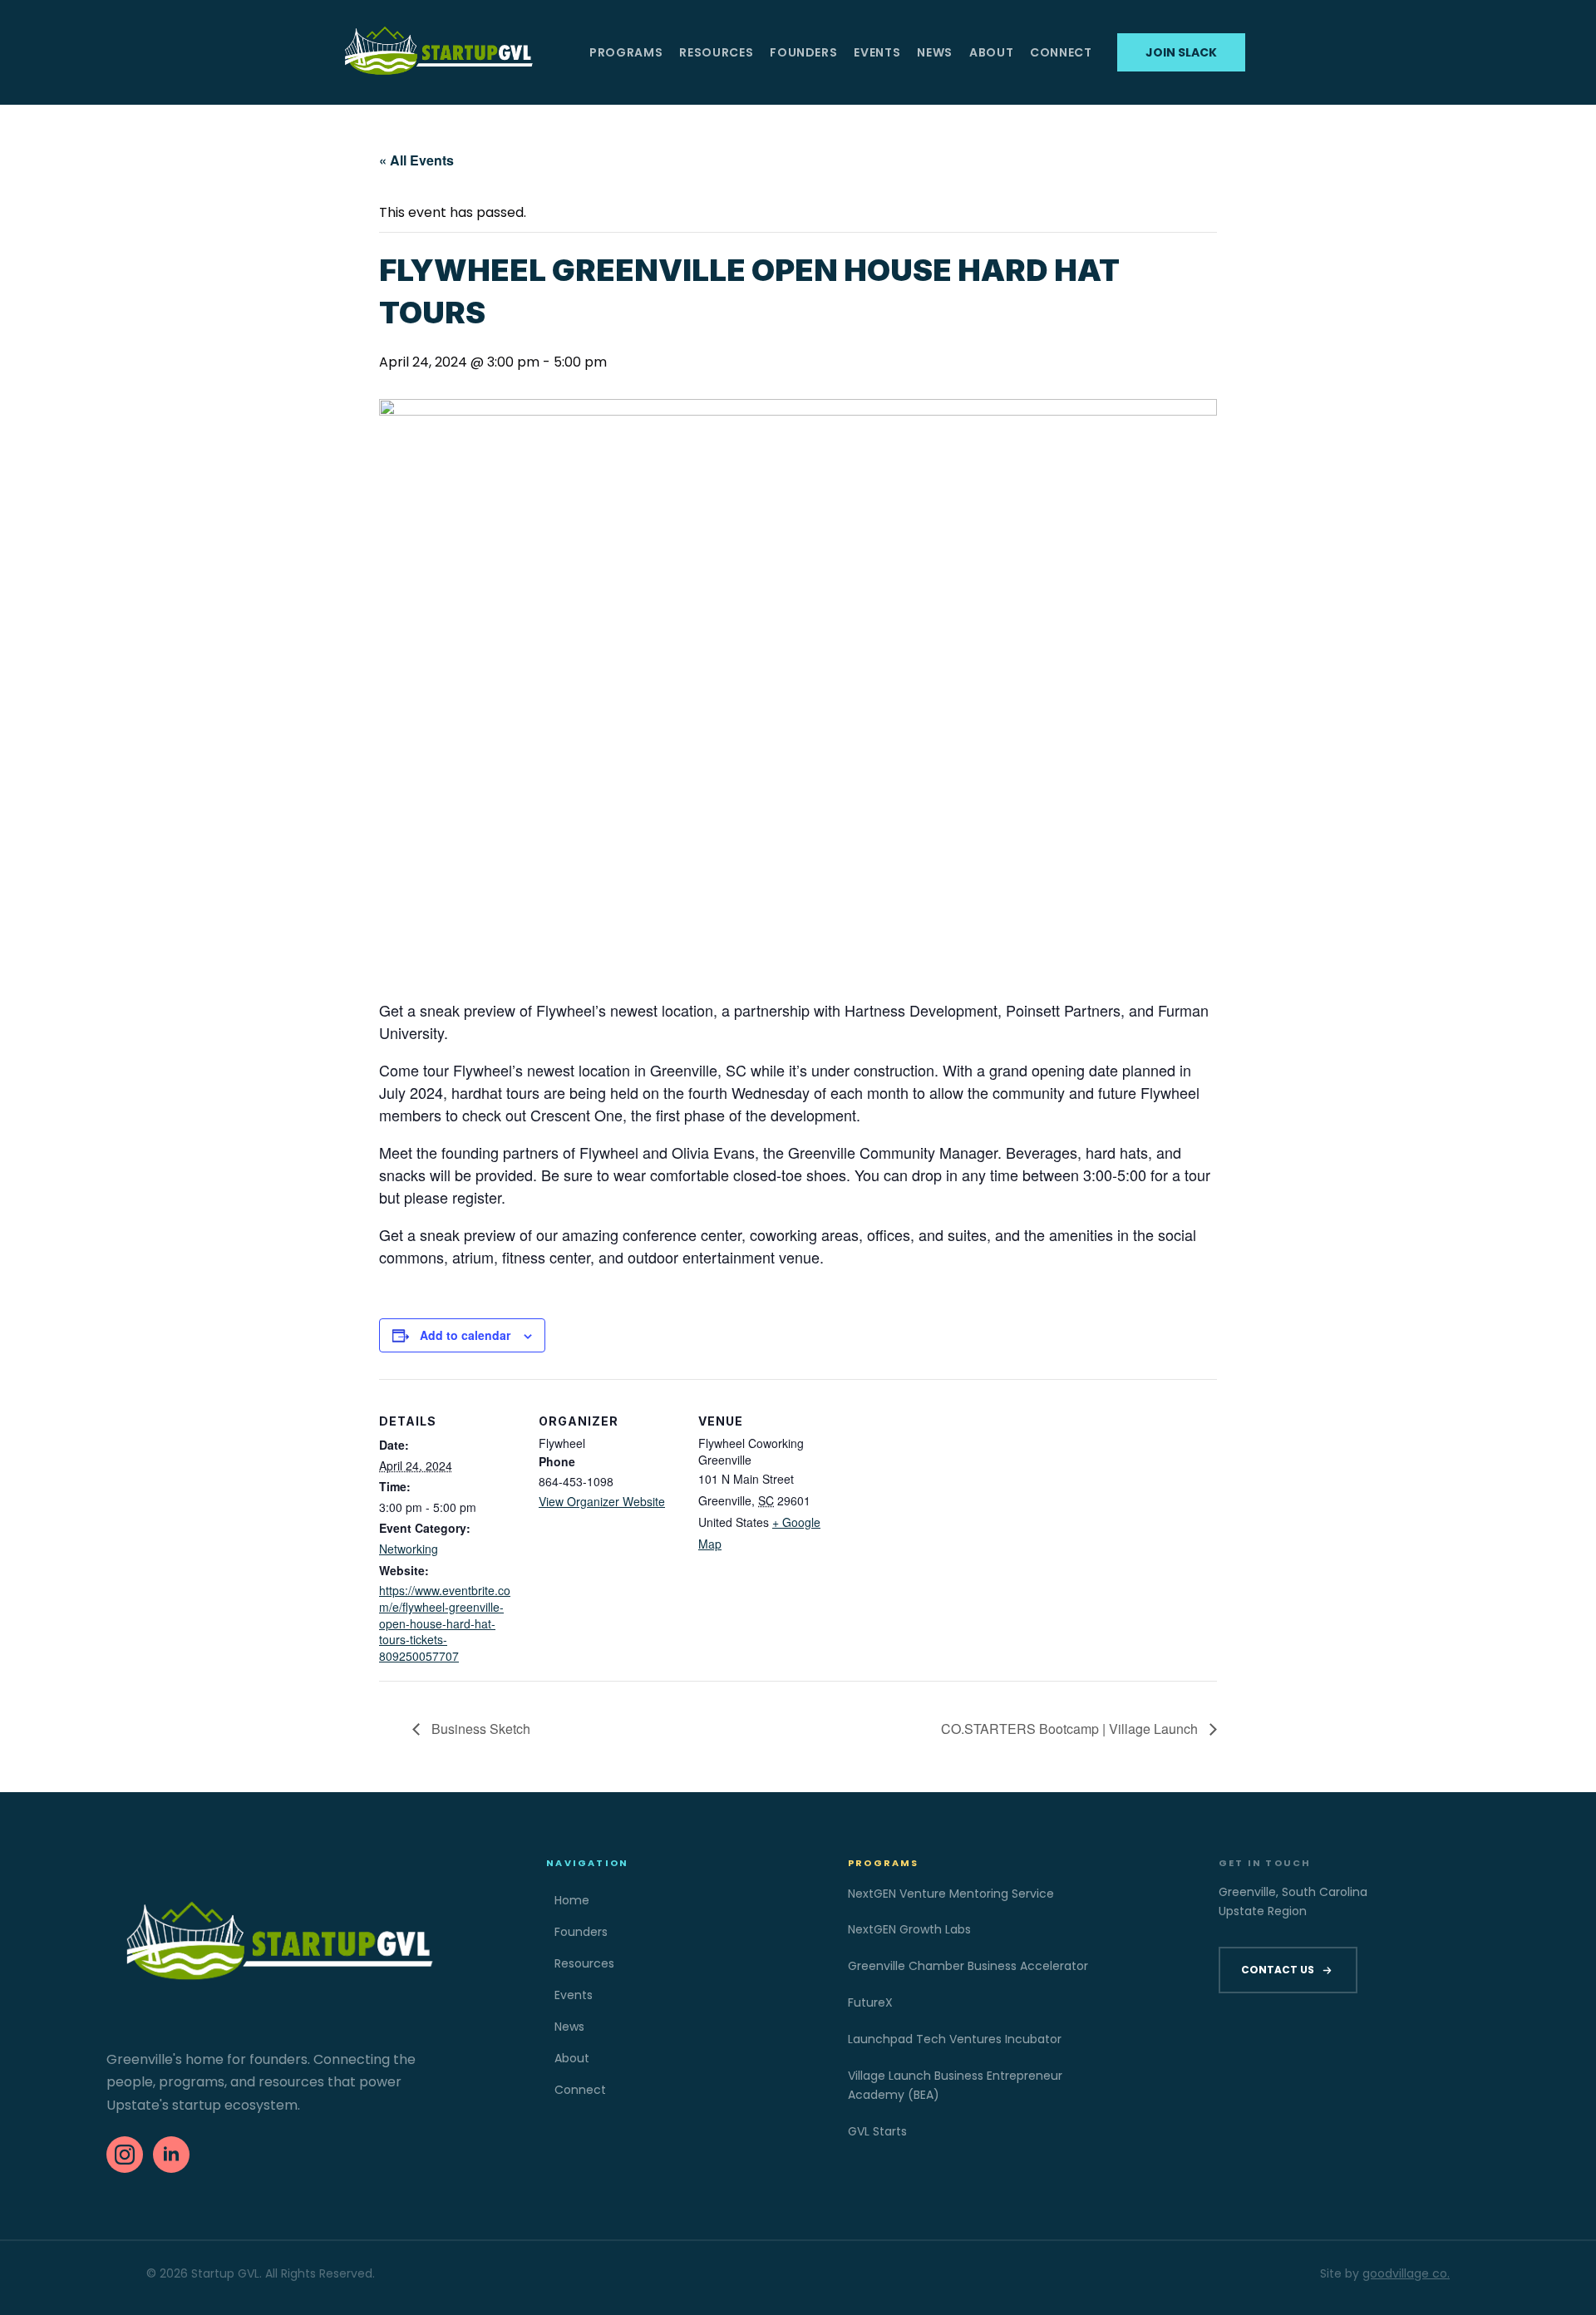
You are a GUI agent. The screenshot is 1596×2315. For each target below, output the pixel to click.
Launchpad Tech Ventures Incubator (955, 2039)
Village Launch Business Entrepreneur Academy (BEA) (955, 2086)
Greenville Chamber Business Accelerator (968, 1966)
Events (877, 52)
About (991, 52)
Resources (716, 52)
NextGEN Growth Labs (909, 1929)
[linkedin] (171, 2155)
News (935, 52)
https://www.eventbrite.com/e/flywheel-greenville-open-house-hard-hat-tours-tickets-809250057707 (445, 1623)
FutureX (870, 2002)
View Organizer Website (602, 1501)
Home (572, 1900)
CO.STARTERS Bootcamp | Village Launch (1071, 1729)
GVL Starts (877, 2131)
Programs (626, 52)
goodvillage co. (1406, 2273)
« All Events (416, 160)
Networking (409, 1549)
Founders (803, 52)
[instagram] (125, 2155)
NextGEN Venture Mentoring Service (951, 1894)
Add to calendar (465, 1335)
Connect (1061, 52)
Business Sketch (479, 1729)
